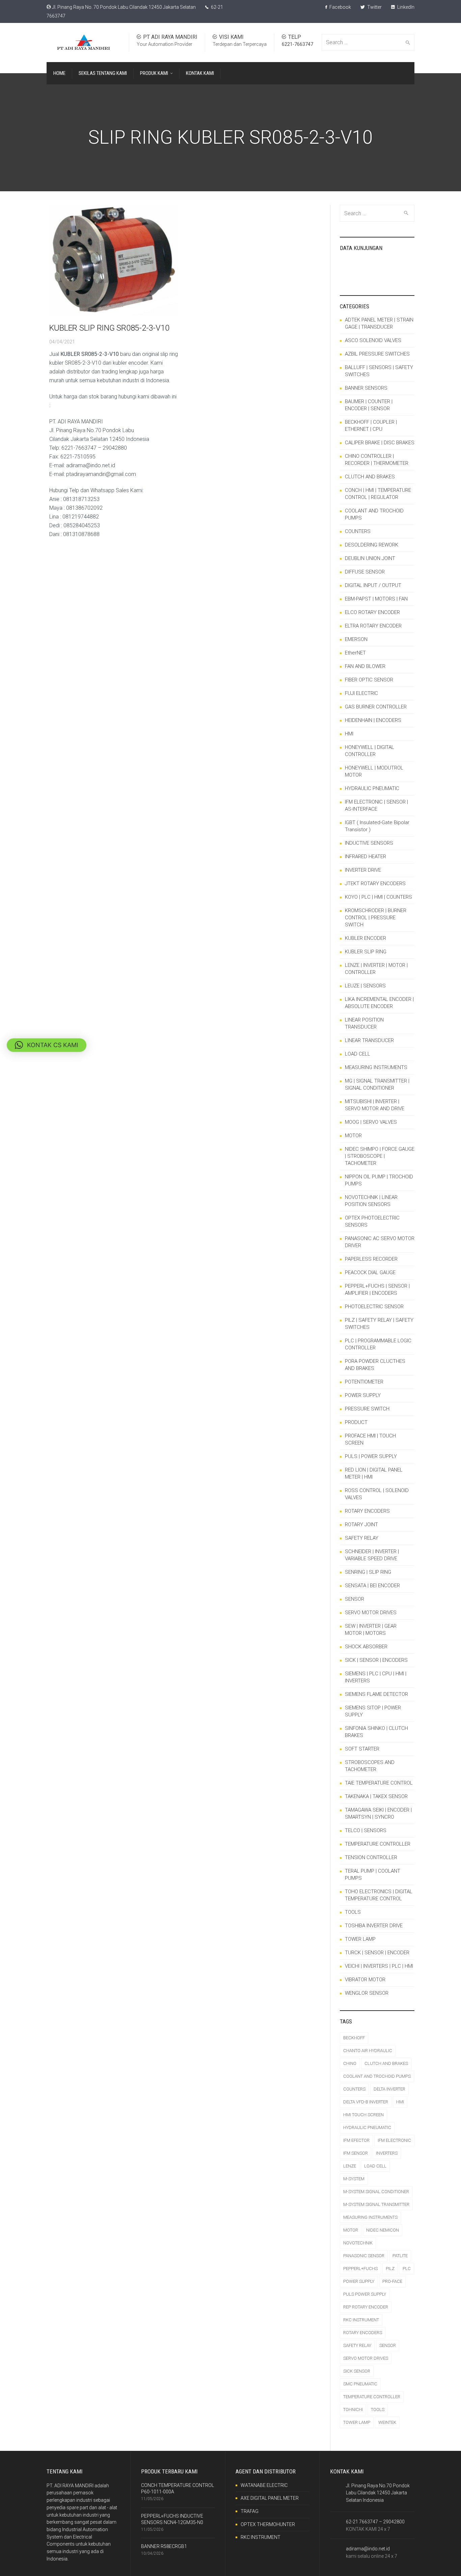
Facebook (340, 7)
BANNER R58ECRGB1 (164, 2546)
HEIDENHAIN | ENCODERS (373, 720)
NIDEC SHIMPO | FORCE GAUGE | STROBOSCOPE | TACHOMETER (380, 1156)
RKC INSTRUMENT (361, 2320)
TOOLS (353, 1912)
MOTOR (353, 1136)
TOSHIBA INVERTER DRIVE (374, 1926)
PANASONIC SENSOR (364, 2256)
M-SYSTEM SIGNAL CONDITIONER (376, 2192)
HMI (349, 734)
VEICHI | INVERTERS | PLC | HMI (379, 1966)
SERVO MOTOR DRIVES (371, 1613)
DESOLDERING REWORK (372, 545)
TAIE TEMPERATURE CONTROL (379, 1783)
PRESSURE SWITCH (367, 1409)
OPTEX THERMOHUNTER (268, 2524)
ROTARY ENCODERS (367, 1511)
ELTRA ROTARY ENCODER (373, 626)
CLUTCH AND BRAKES (370, 477)
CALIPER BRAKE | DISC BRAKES (380, 443)
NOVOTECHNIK (358, 2243)
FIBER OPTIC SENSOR (369, 680)
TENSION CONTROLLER (371, 1857)
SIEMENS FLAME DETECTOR (376, 1694)
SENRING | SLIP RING (368, 1572)
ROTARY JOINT (361, 1524)
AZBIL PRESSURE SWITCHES (377, 354)
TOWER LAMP (360, 1939)
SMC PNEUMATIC (360, 2384)
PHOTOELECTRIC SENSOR (374, 1307)
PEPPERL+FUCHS (360, 2269)
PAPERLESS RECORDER (371, 1259)
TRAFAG (250, 2511)
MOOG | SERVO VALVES (371, 1122)
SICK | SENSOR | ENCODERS (376, 1660)
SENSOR (355, 1599)
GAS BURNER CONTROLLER (376, 707)
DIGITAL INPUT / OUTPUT (373, 585)
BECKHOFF (354, 2038)
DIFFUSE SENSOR (365, 572)
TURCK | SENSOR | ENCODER (377, 1953)
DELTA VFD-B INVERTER (366, 2102)
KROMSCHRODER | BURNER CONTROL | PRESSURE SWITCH (376, 918)
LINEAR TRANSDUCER (369, 1040)
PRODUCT (356, 1422)
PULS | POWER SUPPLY (371, 1456)
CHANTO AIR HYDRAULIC (368, 2051)
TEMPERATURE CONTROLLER (378, 1844)
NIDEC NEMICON (383, 2230)
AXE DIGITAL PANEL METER (270, 2498)
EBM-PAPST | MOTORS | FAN (376, 599)
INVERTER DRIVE (363, 870)
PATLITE (400, 2256)
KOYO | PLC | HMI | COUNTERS (378, 897)
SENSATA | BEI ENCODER (372, 1586)
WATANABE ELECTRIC (264, 2485)
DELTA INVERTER (389, 2089)
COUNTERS (358, 531)
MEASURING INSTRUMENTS (376, 1067)
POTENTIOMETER (364, 1382)
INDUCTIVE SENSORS (369, 843)
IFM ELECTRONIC (394, 2140)
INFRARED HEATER (365, 857)
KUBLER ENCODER (365, 938)
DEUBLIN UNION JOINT (370, 558)
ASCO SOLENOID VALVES (373, 340)
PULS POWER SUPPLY (365, 2294)
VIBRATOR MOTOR (365, 1980)
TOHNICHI (353, 2410)
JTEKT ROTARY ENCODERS (375, 884)
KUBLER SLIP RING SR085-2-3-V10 (109, 328)
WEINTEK (387, 2422)
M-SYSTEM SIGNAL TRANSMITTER (376, 2204)
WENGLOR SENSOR (367, 1993)
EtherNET (355, 653)
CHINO (350, 2063)
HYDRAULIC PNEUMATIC (372, 788)
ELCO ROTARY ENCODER (372, 612)
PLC (407, 2269)
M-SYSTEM (354, 2179)
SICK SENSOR (357, 2371)
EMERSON (356, 639)
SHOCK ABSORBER (366, 1647)
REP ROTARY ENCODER (366, 2307)
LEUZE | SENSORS (365, 986)
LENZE (350, 2166)
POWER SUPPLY (363, 1395)
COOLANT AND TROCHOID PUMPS (377, 2076)
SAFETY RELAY (362, 1538)
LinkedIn (405, 7)
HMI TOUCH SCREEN (363, 2115)
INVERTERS (387, 2153)
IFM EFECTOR (356, 2140)
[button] (47, 1045)
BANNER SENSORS (366, 388)
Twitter (374, 7)
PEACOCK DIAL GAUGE (370, 1272)
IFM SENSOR (356, 2153)
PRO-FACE (392, 2281)
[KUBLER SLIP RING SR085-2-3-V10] (114, 260)
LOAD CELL (358, 1054)
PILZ (390, 2269)
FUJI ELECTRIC (361, 693)
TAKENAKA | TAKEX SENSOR (376, 1796)
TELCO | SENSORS (366, 1830)
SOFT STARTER (362, 1749)
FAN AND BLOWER (365, 666)
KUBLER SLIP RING (366, 952)
